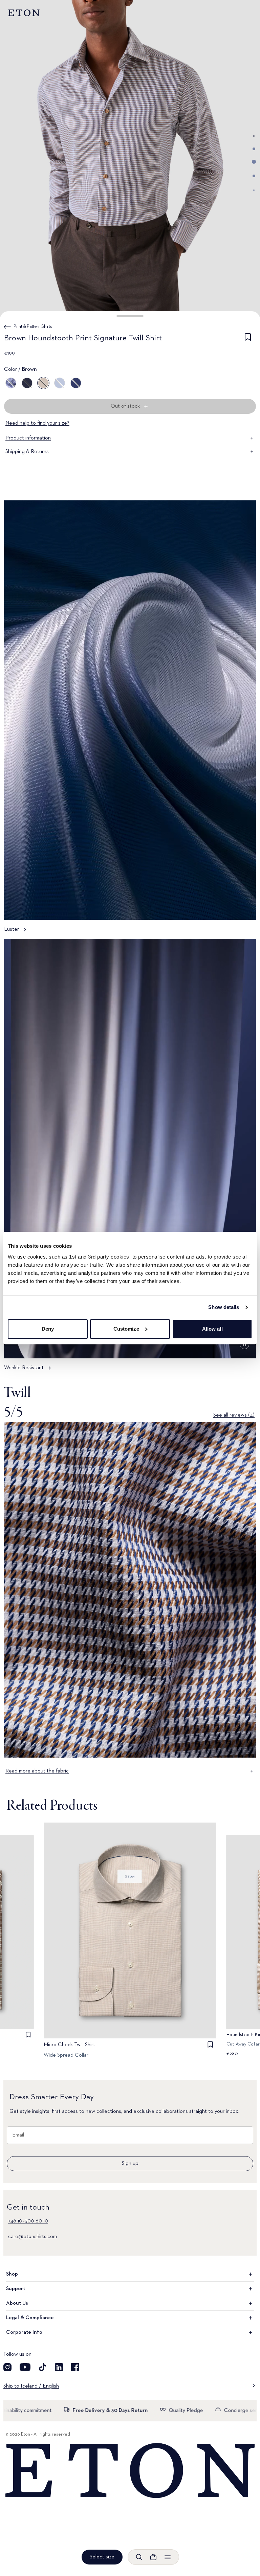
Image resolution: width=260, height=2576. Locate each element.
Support (16, 2289)
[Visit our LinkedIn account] (59, 2367)
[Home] (130, 2471)
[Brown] (43, 383)
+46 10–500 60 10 (28, 2221)
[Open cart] (153, 2557)
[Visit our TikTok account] (43, 2367)
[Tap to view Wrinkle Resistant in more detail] (130, 1158)
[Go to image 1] (254, 136)
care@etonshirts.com (32, 2237)
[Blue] (60, 383)
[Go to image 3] (254, 162)
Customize (126, 1329)
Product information (28, 438)
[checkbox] (248, 339)
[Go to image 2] (254, 149)
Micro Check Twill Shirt (69, 2045)
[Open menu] (168, 2557)
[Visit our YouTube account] (25, 2367)
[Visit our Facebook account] (75, 2367)
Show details (224, 1307)
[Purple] (11, 383)
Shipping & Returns (27, 452)
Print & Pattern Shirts (33, 326)
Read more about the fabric (37, 1771)
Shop (12, 2274)
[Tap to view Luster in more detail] (130, 720)
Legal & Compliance (30, 2318)
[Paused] (244, 1345)
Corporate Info (24, 2332)
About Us (17, 2303)
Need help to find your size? (37, 423)
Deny (48, 1329)
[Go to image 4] (254, 176)
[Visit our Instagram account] (7, 2367)
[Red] (27, 383)
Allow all (212, 1329)
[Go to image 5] (254, 190)
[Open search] (139, 2557)
